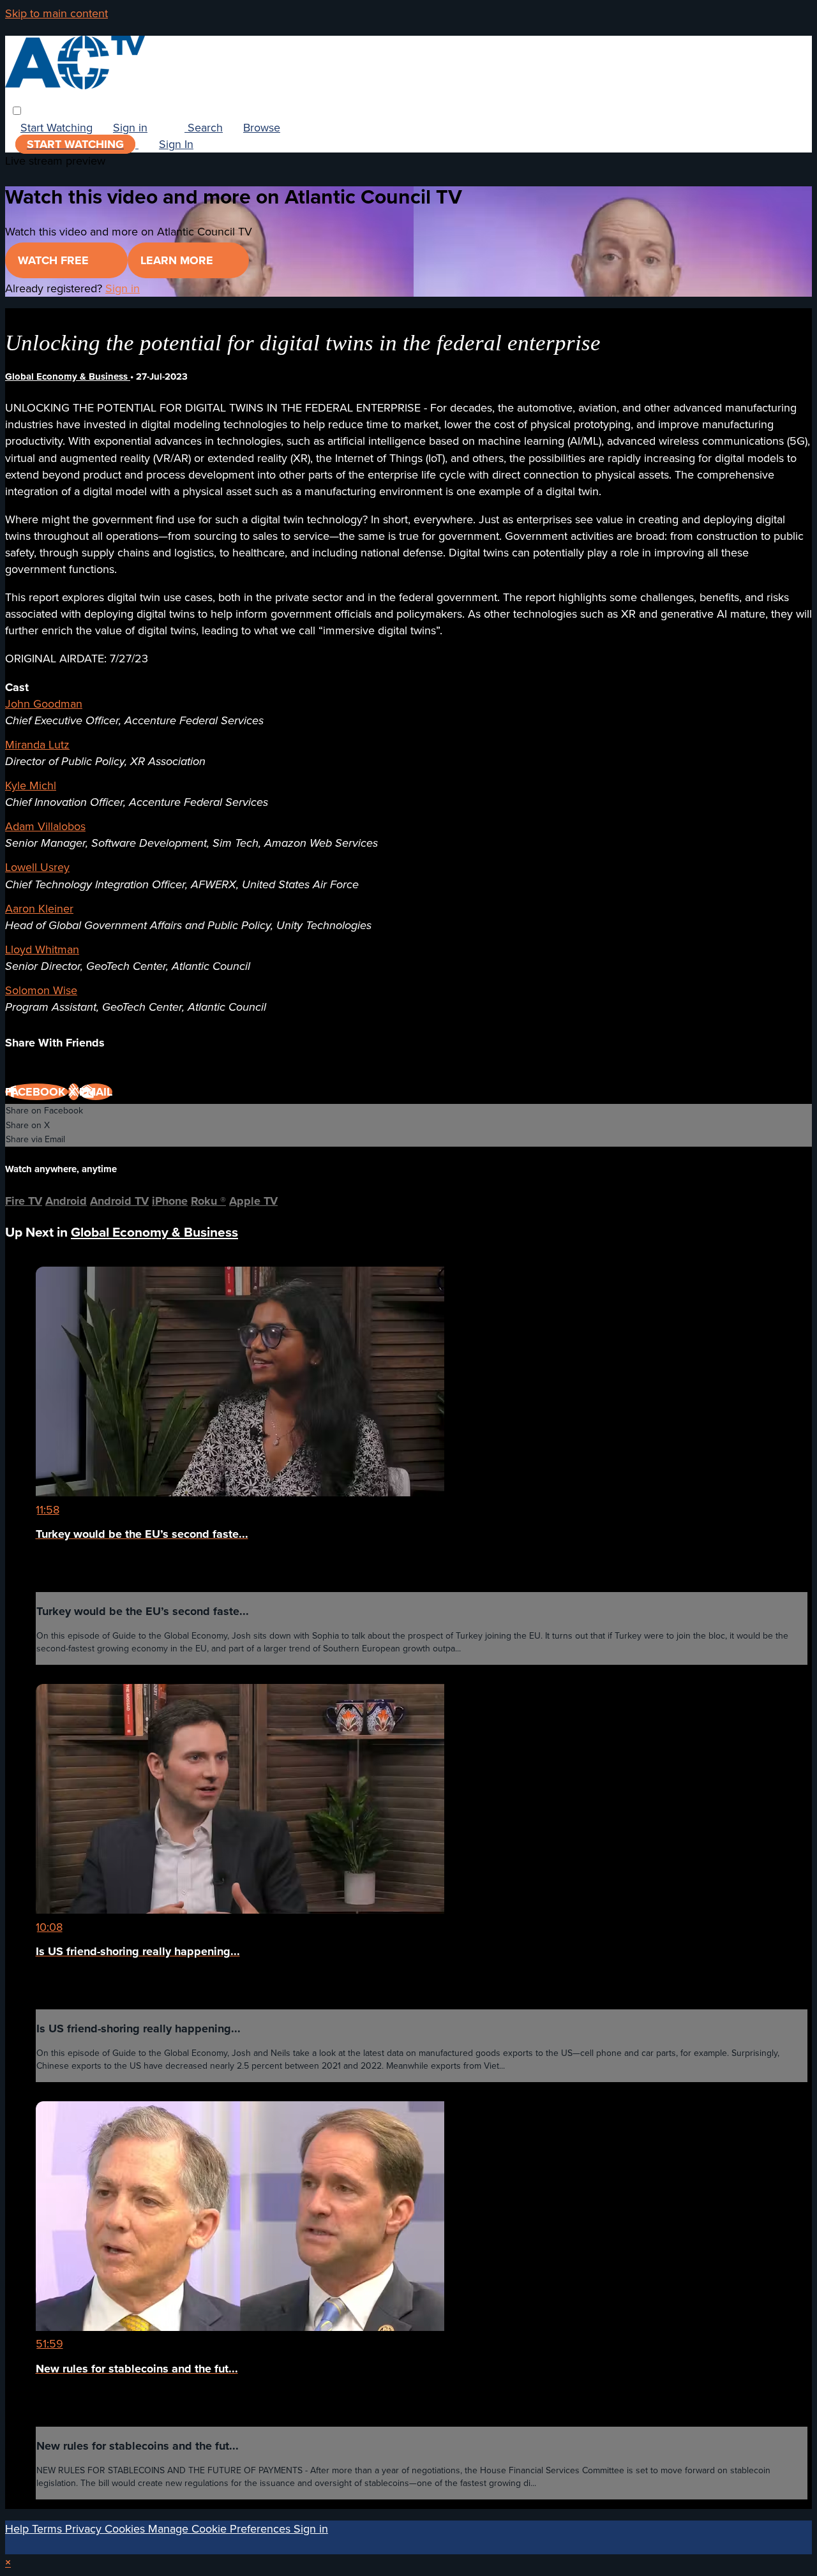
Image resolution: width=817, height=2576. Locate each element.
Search (204, 128)
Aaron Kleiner (39, 909)
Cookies (126, 2529)
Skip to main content (56, 13)
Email (96, 1092)
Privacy (85, 2529)
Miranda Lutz (37, 745)
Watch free (55, 260)
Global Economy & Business (68, 376)
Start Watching (56, 128)
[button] (17, 111)
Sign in (130, 128)
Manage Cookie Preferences (221, 2529)
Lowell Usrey (37, 867)
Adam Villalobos (45, 826)
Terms (49, 2529)
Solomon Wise (41, 990)
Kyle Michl (31, 785)
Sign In (176, 144)
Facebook (37, 1092)
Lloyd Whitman (42, 949)
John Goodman (44, 704)
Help (19, 2529)
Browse (262, 128)
